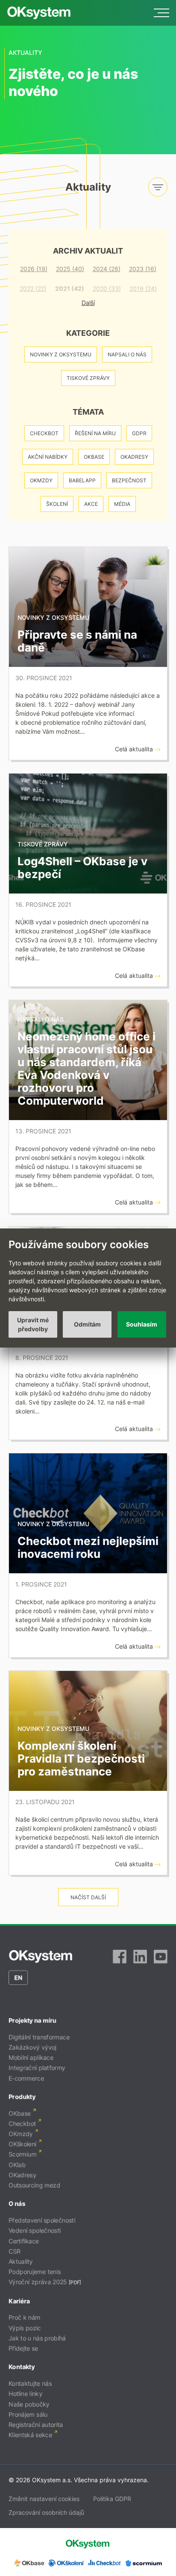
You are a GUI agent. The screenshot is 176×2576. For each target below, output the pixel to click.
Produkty (22, 2096)
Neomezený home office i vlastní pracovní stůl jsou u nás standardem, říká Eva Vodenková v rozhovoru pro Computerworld (87, 1068)
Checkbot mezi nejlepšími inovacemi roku (88, 1547)
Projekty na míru (32, 2020)
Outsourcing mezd (34, 2185)
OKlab (17, 2165)
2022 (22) (33, 288)
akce (91, 504)
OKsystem (39, 13)
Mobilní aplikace (31, 2058)
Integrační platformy (37, 2068)
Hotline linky (25, 2394)
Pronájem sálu (28, 2414)
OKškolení (22, 2144)
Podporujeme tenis (35, 2272)
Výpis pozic (25, 2328)
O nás (17, 2204)
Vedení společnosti (35, 2231)
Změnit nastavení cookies (44, 2499)
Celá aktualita (135, 749)
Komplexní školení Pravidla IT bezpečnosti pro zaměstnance (81, 1759)
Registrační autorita (36, 2425)
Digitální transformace (39, 2037)
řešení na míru (95, 433)
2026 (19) (34, 269)
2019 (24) (143, 288)
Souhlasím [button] (142, 1324)
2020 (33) (107, 288)
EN (18, 1977)
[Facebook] (120, 1957)
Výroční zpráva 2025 (38, 2282)
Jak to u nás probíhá (37, 2338)
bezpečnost (129, 480)
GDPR (139, 433)
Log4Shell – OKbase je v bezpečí (82, 868)
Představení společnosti (42, 2220)
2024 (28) (107, 269)
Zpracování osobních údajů (46, 2512)
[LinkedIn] (140, 1957)
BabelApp (82, 480)
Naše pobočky (29, 2404)
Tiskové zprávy (88, 378)
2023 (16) (143, 269)
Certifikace (24, 2241)
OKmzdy (41, 480)
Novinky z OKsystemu (61, 354)
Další (88, 303)
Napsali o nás (127, 354)
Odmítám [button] (87, 1324)
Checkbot (44, 433)
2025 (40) (70, 269)
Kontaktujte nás (30, 2383)
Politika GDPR (112, 2499)
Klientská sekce (30, 2435)
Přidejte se (23, 2348)
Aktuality (21, 2261)
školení (57, 504)
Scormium (22, 2154)
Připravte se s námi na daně (77, 641)
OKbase (94, 457)
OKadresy (134, 457)
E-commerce (26, 2078)
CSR (15, 2251)
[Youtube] (161, 1957)
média (122, 504)
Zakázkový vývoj (32, 2047)
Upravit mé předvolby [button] (33, 1324)
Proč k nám (24, 2318)
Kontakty (22, 2367)
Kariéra (19, 2301)
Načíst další (88, 1897)
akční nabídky (48, 457)
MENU (161, 13)
